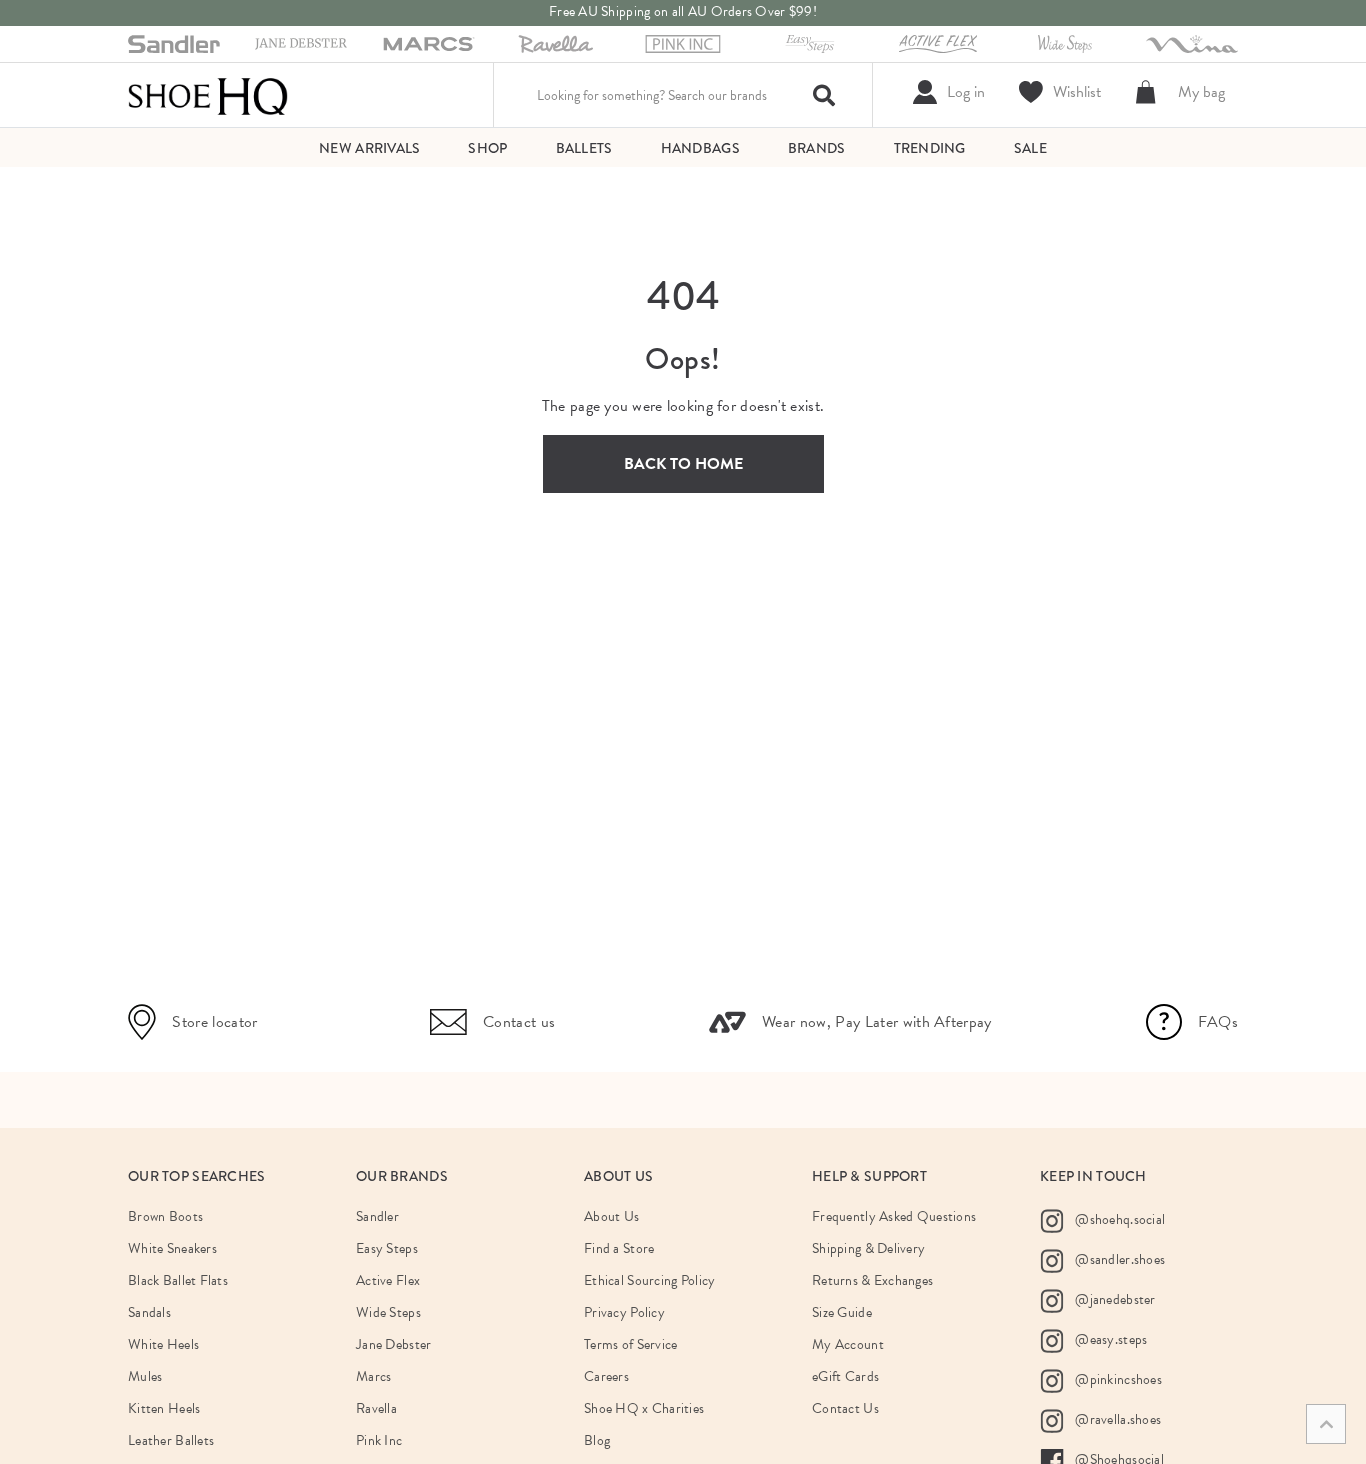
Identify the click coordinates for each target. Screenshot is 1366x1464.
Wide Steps (388, 1312)
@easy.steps (1109, 1339)
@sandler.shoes (1118, 1259)
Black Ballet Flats (178, 1280)
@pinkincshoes (1117, 1379)
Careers (606, 1376)
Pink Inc (379, 1440)
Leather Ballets (171, 1440)
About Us (611, 1216)
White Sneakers (172, 1248)
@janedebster (1114, 1299)
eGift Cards (845, 1376)
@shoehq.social (1118, 1219)
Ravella (376, 1408)
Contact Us (845, 1408)
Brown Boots (165, 1216)
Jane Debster (393, 1344)
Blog (597, 1440)
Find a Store (619, 1248)
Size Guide (842, 1312)
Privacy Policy (624, 1312)
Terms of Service (630, 1344)
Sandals (149, 1312)
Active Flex (388, 1280)
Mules (145, 1376)
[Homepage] (208, 95)
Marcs (373, 1376)
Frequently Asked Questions (894, 1216)
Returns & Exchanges (872, 1280)
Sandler (377, 1216)
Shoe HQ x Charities (644, 1408)
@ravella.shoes (1116, 1419)
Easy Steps (387, 1248)
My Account (848, 1344)
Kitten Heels (164, 1408)
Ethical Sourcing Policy (649, 1280)
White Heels (163, 1344)
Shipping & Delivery (868, 1248)
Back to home (683, 464)
